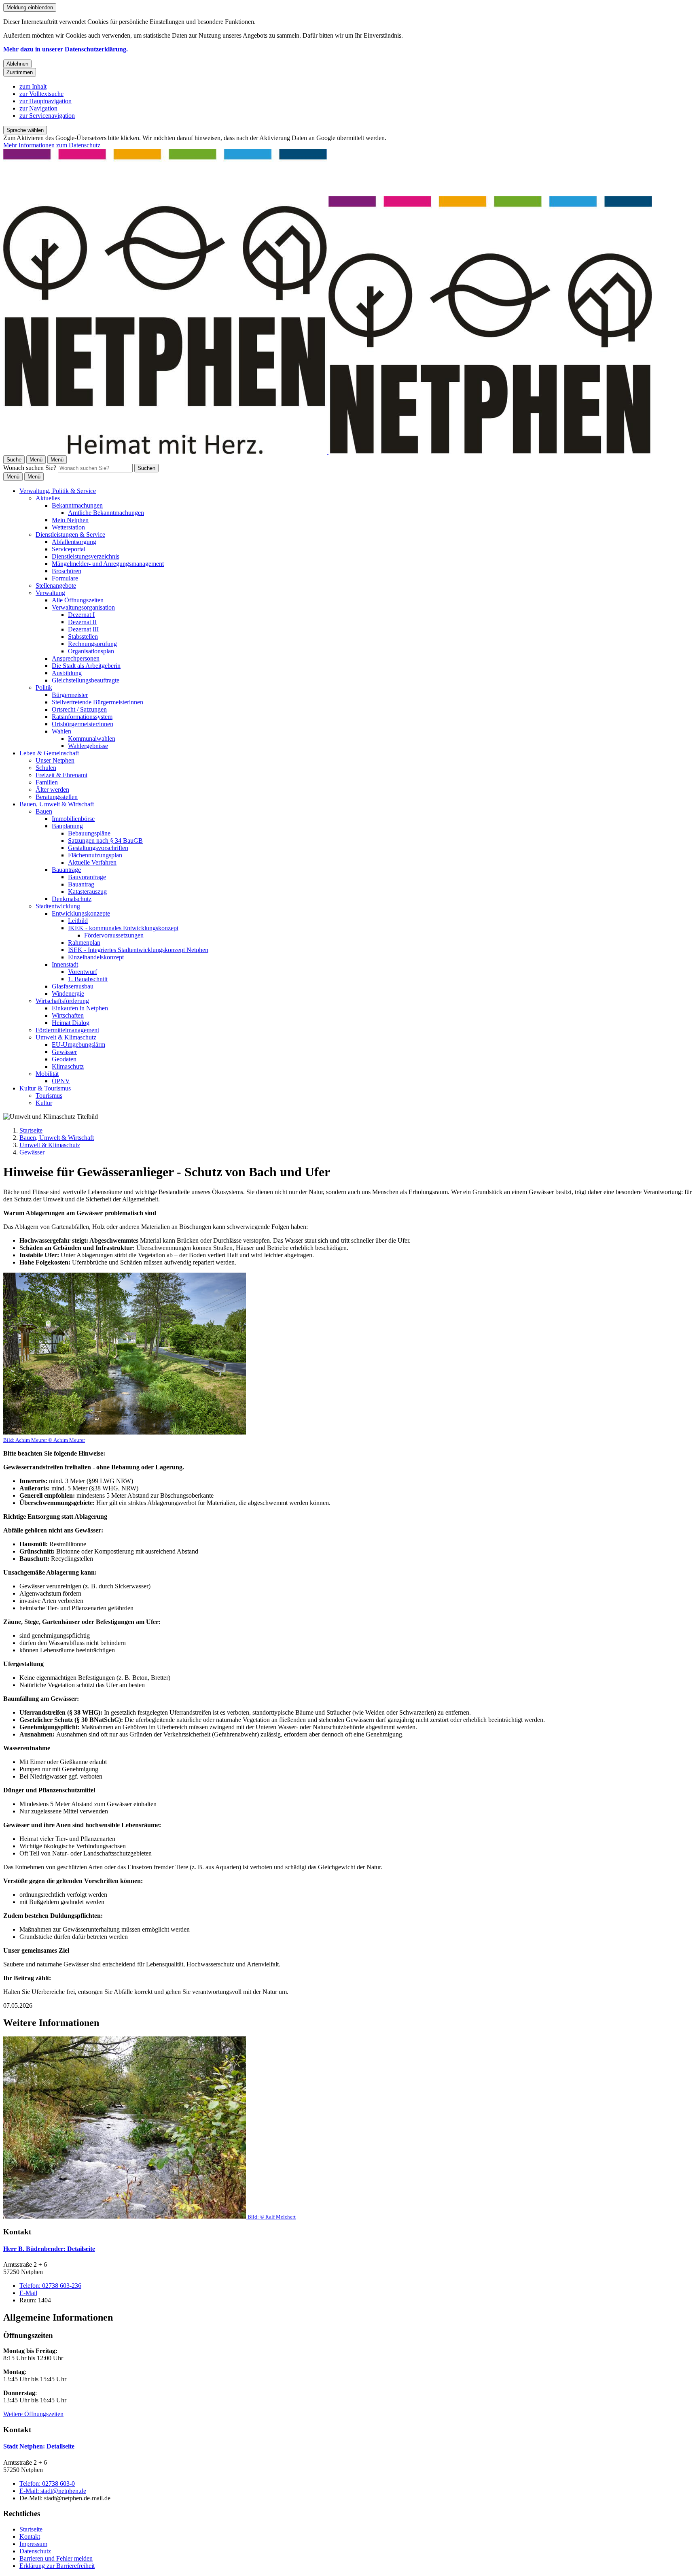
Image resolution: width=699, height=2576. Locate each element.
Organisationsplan (91, 651)
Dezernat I (81, 615)
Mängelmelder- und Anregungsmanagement (108, 564)
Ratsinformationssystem (82, 717)
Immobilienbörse (73, 819)
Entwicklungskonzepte (81, 913)
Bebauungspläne (89, 833)
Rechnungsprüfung (92, 644)
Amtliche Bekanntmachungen (106, 513)
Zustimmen (20, 72)
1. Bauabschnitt (88, 979)
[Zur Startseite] (328, 452)
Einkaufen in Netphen (80, 1008)
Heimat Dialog (71, 1023)
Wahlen (61, 731)
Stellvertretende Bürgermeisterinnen (97, 702)
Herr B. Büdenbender (49, 2249)
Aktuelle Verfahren (92, 862)
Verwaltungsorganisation (83, 607)
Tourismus (49, 1096)
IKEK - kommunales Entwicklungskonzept (123, 928)
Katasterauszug (87, 892)
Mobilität (47, 1074)
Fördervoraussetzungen (114, 935)
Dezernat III (83, 629)
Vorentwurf (83, 972)
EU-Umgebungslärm (78, 1045)
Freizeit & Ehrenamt (61, 775)
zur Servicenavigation (47, 116)
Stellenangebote (56, 586)
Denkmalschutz (72, 899)
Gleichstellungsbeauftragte (86, 680)
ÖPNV (61, 1081)
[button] (125, 1358)
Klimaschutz (68, 1066)
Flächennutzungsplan (95, 855)
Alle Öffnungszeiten (78, 600)
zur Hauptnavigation (46, 101)
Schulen (46, 768)
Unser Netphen (55, 760)
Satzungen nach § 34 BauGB (105, 841)
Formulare (65, 578)
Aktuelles (48, 498)
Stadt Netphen (39, 2446)
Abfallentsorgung (74, 542)
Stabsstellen (83, 637)
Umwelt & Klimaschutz (66, 1037)
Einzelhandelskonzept (96, 957)
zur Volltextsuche (41, 94)
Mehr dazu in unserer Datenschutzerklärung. (66, 49)
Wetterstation (68, 527)
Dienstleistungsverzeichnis (86, 556)
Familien (47, 782)
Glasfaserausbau (73, 986)
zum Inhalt (33, 86)
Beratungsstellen (57, 797)
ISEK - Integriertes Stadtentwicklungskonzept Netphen (138, 950)
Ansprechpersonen (76, 658)
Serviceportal (69, 549)
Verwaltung (50, 593)
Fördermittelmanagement (67, 1030)
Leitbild (78, 921)
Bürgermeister (70, 695)
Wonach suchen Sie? (30, 468)
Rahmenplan (84, 943)
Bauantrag (81, 884)
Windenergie (68, 994)
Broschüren (67, 571)
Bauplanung (67, 826)
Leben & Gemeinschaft (49, 753)
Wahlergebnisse (88, 746)
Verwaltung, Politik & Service (58, 491)
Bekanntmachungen (77, 505)
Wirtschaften (68, 1015)
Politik (44, 688)
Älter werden (52, 790)
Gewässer (64, 1052)
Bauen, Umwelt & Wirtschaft (57, 804)
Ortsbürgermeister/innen (83, 724)
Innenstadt (65, 964)
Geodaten (64, 1059)
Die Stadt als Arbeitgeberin (86, 666)
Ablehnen (17, 64)
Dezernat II (82, 622)
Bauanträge (66, 870)
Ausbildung (67, 673)
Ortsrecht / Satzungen (79, 709)
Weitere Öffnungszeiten (33, 2414)
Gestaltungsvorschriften (98, 848)
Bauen (44, 811)
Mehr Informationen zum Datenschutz (52, 145)
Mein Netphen (70, 520)
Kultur (44, 1103)
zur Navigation (38, 108)
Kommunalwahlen (92, 739)
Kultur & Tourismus (45, 1088)
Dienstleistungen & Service (70, 535)
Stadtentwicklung (58, 906)
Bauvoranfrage (87, 877)
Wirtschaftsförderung (62, 1001)
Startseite (31, 1130)
